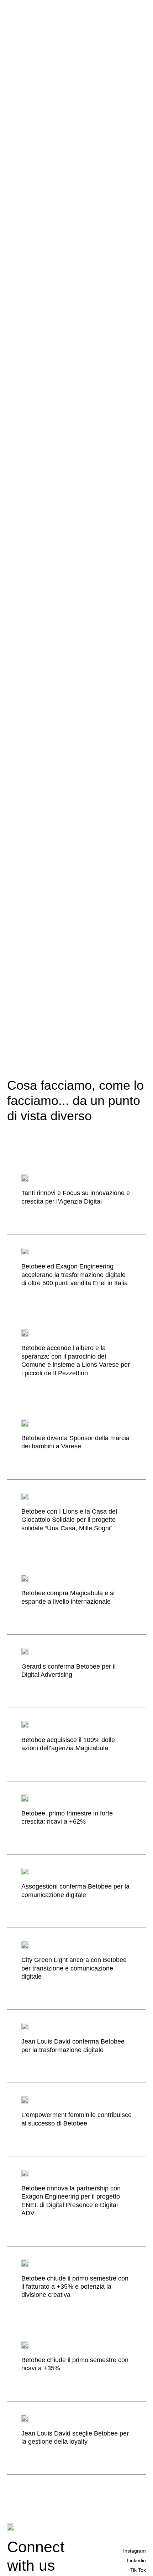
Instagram (134, 2551)
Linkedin (136, 2560)
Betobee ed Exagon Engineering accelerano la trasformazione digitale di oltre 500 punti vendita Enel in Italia (75, 1275)
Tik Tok (138, 2570)
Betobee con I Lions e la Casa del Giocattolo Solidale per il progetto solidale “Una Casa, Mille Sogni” (69, 1520)
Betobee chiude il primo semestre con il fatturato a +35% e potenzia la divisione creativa (75, 2287)
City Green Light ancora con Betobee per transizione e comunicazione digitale (74, 1968)
